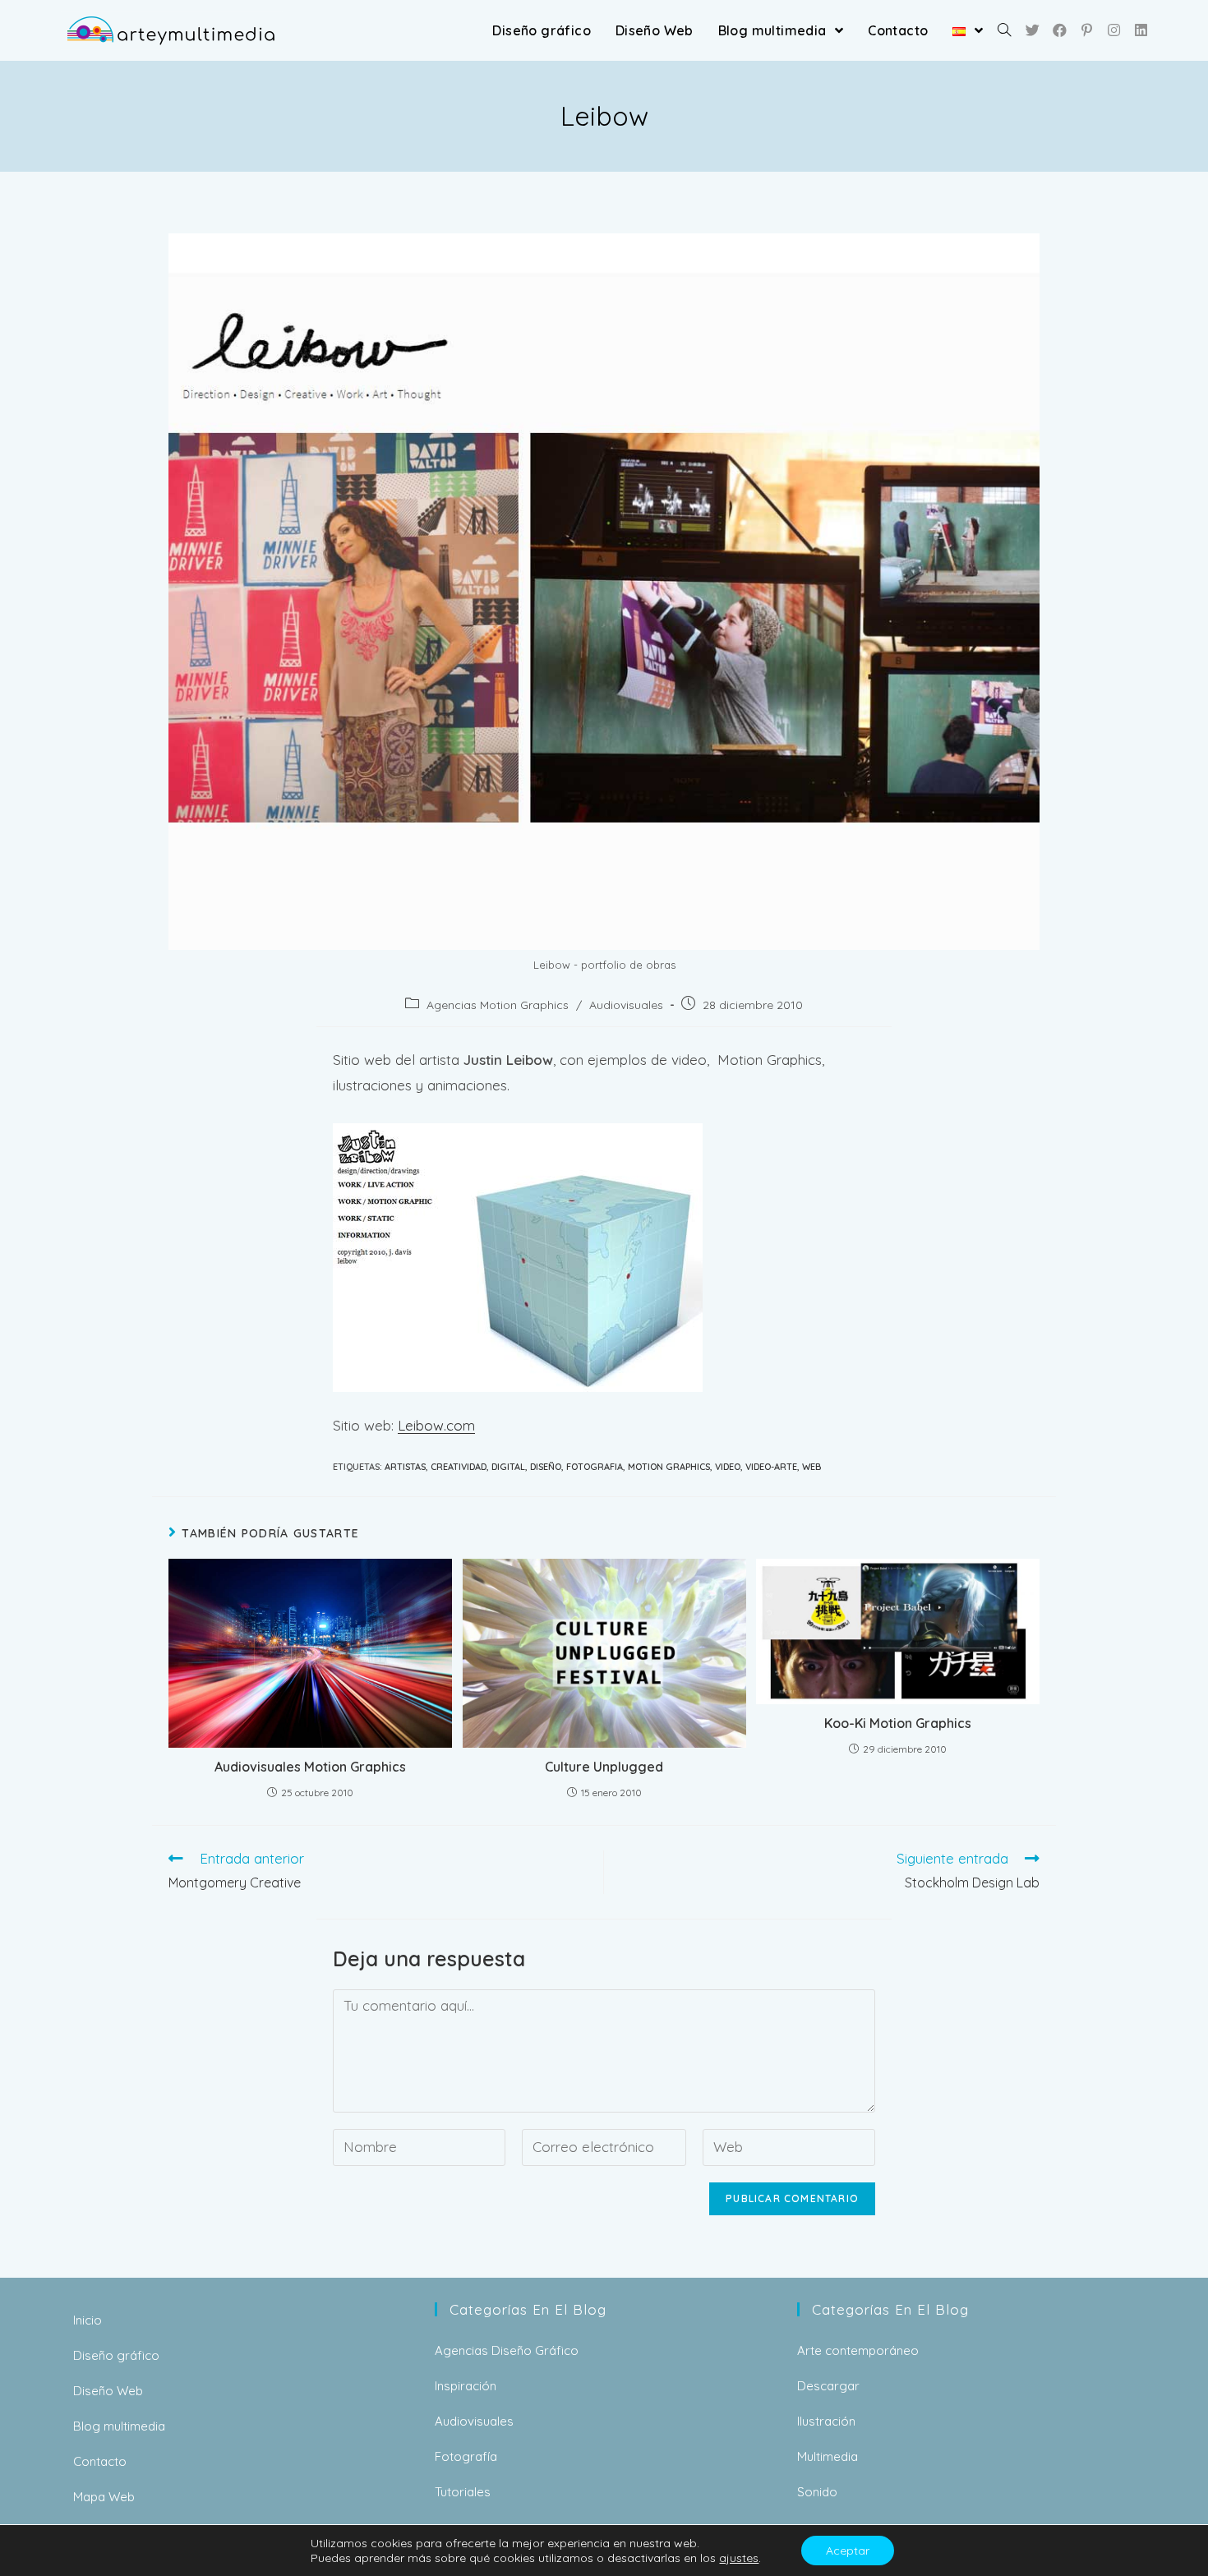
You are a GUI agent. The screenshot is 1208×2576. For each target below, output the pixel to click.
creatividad (459, 1467)
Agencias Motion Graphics (498, 1005)
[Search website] (1004, 30)
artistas (405, 1467)
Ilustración (826, 2421)
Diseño (546, 1467)
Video (728, 1467)
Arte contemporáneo (858, 2350)
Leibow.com (436, 1425)
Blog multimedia (119, 2426)
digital (508, 1467)
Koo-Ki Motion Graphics (898, 1723)
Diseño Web (108, 2391)
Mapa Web (104, 2497)
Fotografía (466, 2456)
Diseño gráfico (116, 2355)
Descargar (828, 2386)
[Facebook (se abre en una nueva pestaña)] (1060, 30)
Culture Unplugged (604, 1767)
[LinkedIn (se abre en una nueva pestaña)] (1141, 30)
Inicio (88, 2320)
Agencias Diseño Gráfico (507, 2350)
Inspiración (466, 2386)
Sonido (817, 2492)
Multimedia (828, 2456)
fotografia (595, 1467)
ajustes (739, 2558)
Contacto (100, 2461)
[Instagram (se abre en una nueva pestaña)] (1114, 30)
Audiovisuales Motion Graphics (310, 1767)
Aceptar (848, 2551)
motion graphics (669, 1467)
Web (811, 1467)
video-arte (771, 1467)
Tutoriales (463, 2492)
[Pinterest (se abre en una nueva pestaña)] (1087, 30)
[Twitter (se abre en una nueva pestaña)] (1033, 30)
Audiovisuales (626, 1005)
